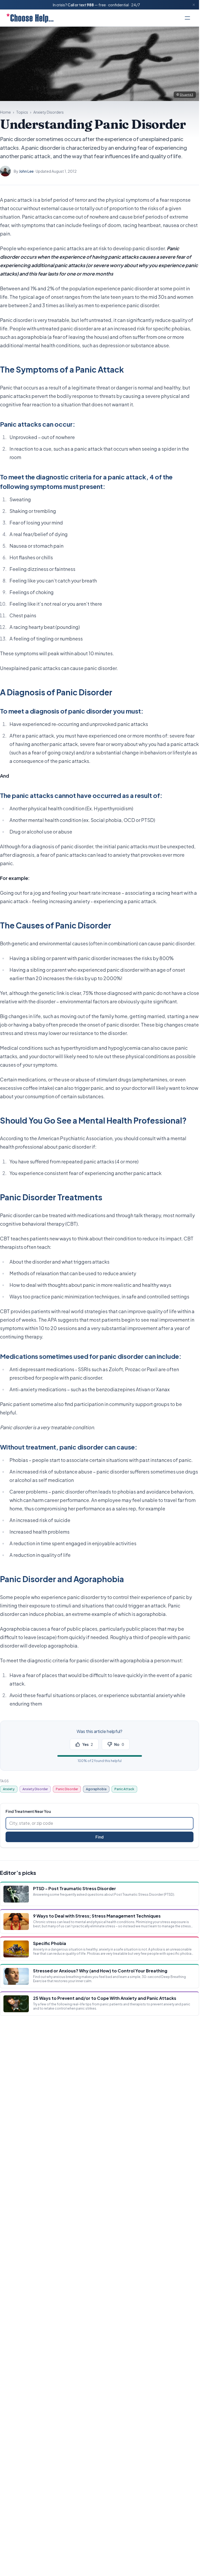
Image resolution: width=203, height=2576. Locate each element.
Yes (88, 1744)
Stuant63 (186, 95)
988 (90, 5)
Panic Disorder (67, 1789)
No (119, 1744)
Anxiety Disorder (35, 1789)
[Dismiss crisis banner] (194, 5)
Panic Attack (124, 1789)
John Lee (26, 171)
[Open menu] (187, 18)
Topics (22, 112)
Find (100, 1837)
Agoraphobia (96, 1789)
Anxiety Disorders (49, 112)
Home (5, 112)
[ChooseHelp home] (30, 18)
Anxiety (9, 1789)
